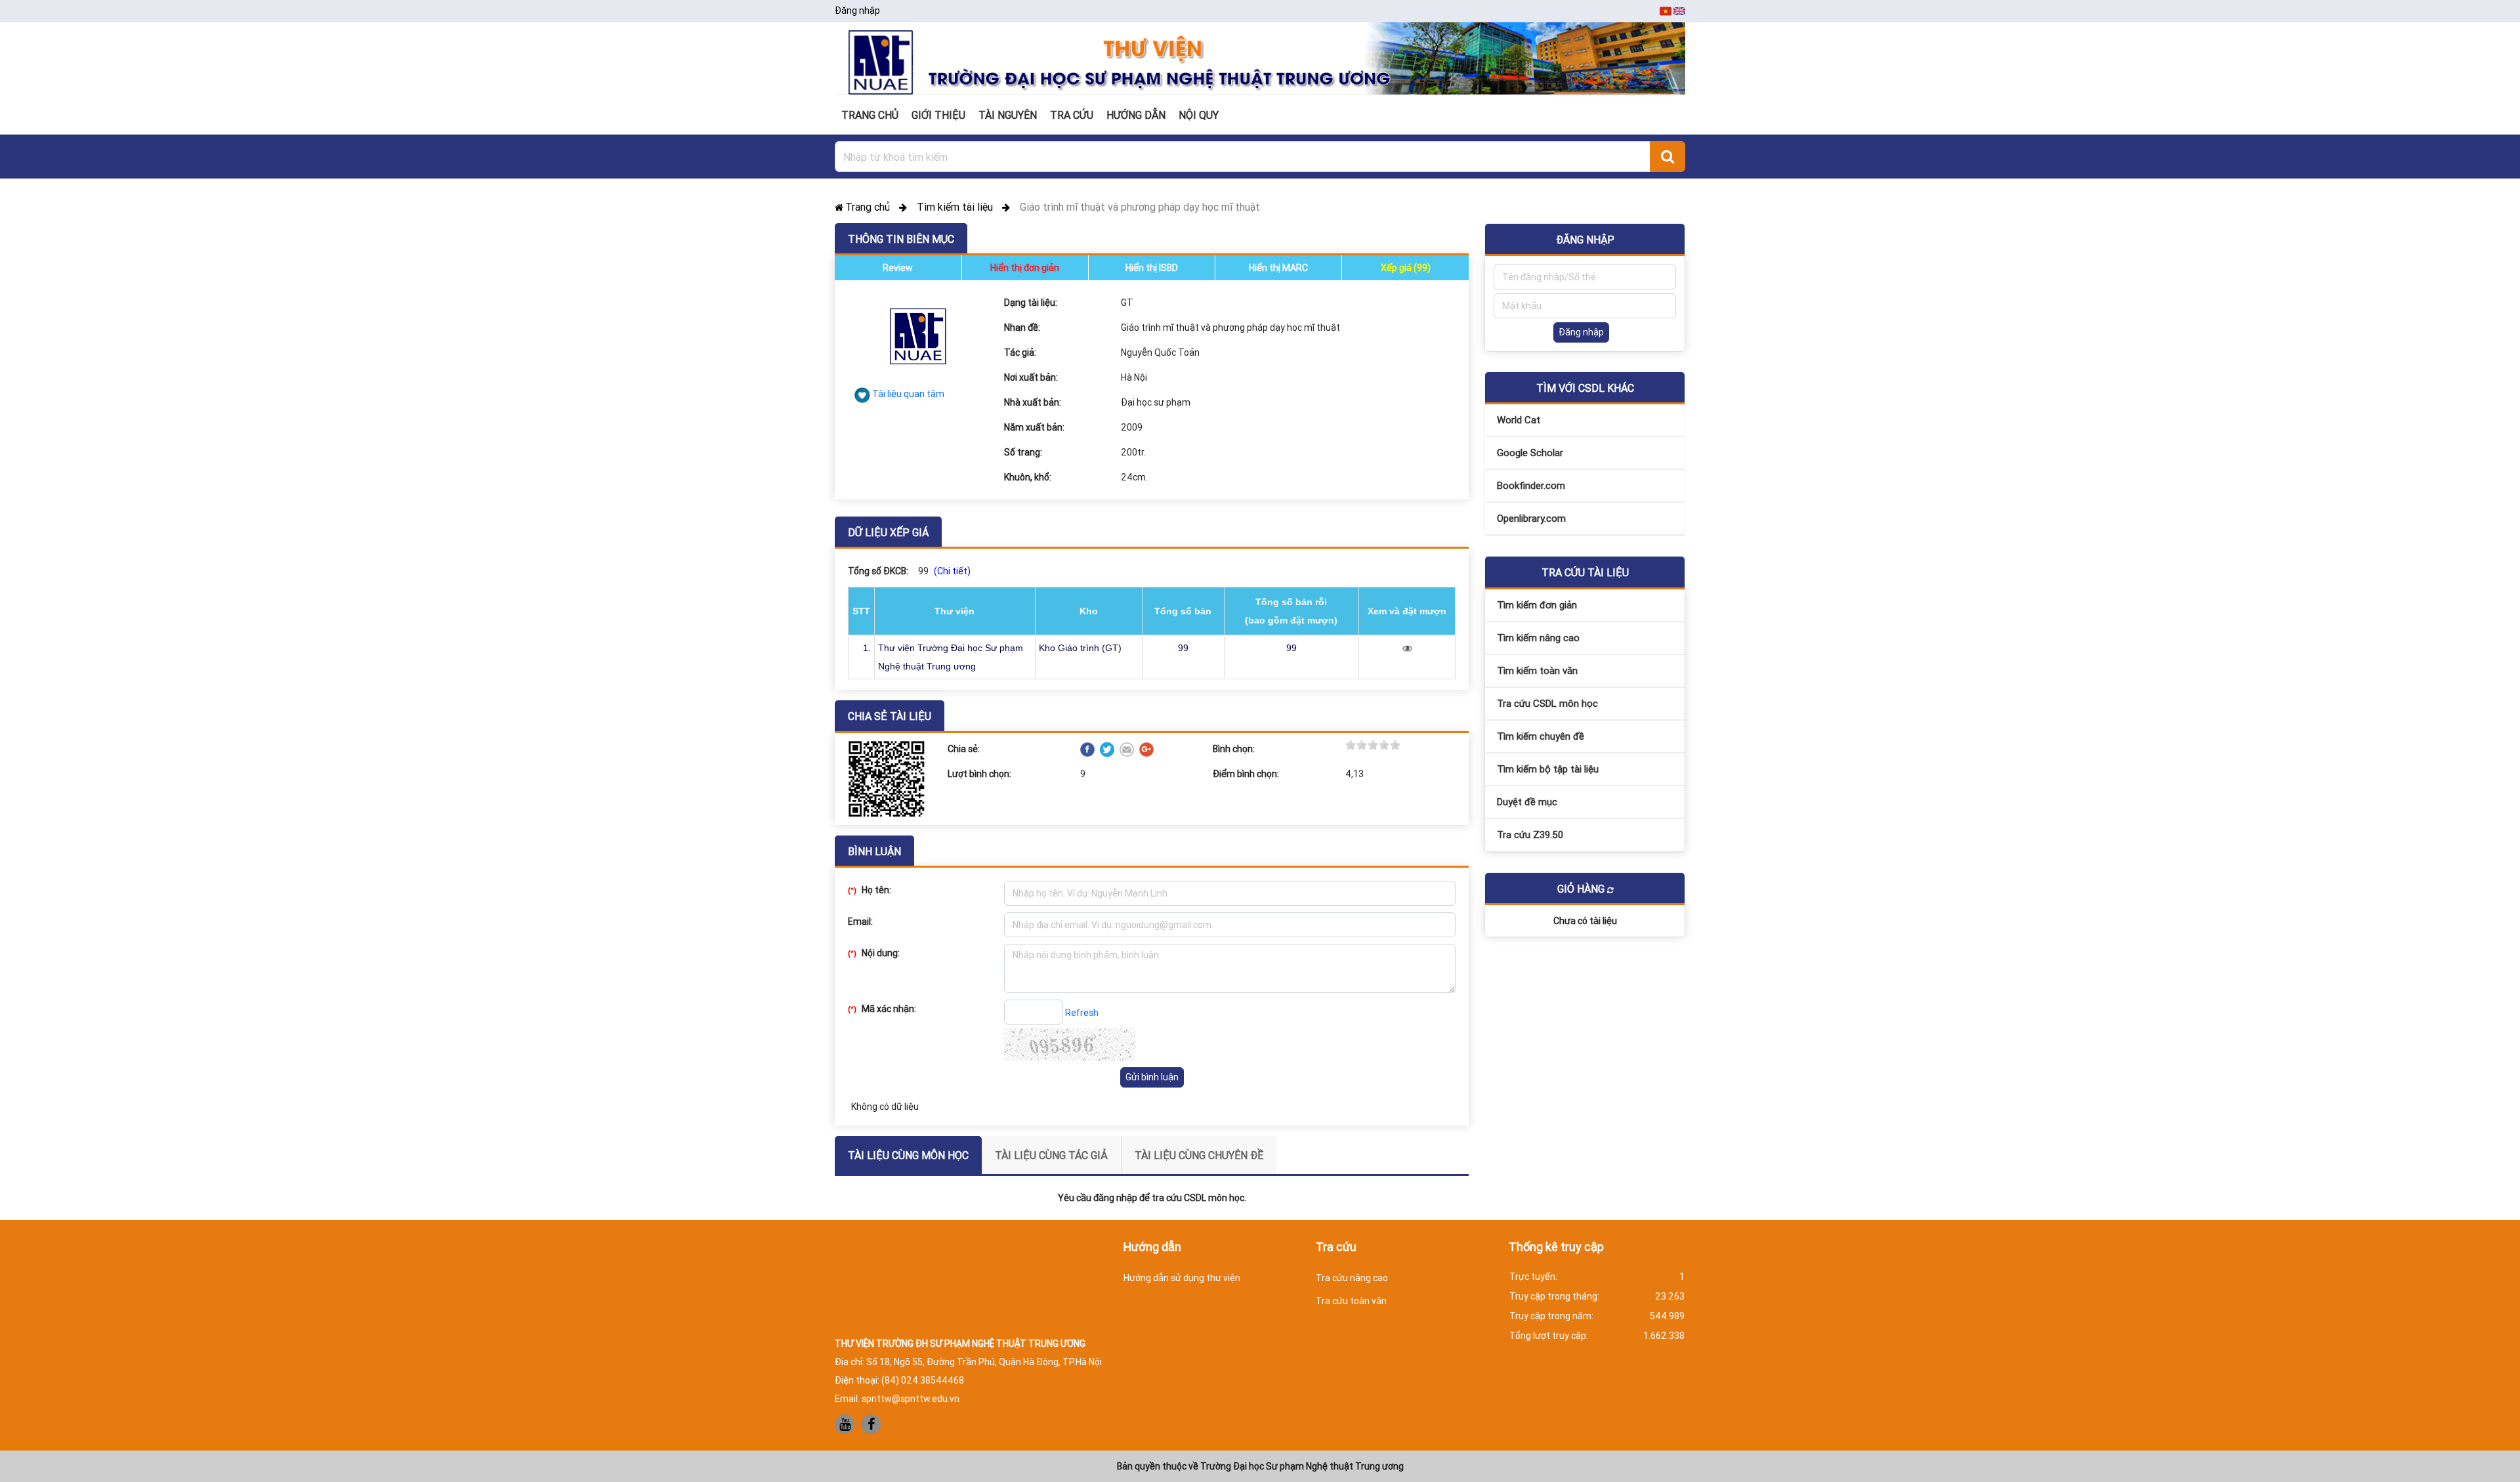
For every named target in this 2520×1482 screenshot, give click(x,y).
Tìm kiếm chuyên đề (1541, 736)
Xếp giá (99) (1406, 268)
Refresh (1082, 1013)
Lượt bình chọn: (979, 774)
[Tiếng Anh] (1679, 11)
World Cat (1519, 420)
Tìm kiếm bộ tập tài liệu (1548, 769)
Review (898, 268)
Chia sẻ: (964, 749)
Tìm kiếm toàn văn (1537, 670)
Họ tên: (870, 890)
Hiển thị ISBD (1152, 268)
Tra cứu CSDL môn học (1547, 703)
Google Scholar (1530, 453)
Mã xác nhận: (882, 1009)
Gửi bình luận (1152, 1077)
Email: (860, 921)
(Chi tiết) (952, 571)
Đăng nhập (857, 11)
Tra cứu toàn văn (1351, 1301)
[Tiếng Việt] (1667, 11)
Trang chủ (869, 207)
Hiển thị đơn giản (1025, 268)
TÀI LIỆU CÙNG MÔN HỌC (908, 1155)
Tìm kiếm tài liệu (956, 207)
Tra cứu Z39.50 (1530, 835)
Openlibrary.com (1531, 518)
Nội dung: (874, 953)
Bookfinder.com (1531, 485)
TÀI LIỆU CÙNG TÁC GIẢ (1051, 1155)
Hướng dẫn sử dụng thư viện (1182, 1278)
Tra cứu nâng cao (1352, 1278)
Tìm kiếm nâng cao (1538, 638)
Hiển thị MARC (1278, 268)
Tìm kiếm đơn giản (1537, 605)
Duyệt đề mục (1527, 802)
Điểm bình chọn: (1246, 774)
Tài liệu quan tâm (908, 394)
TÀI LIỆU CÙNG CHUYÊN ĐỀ (1199, 1155)
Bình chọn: (1234, 749)
